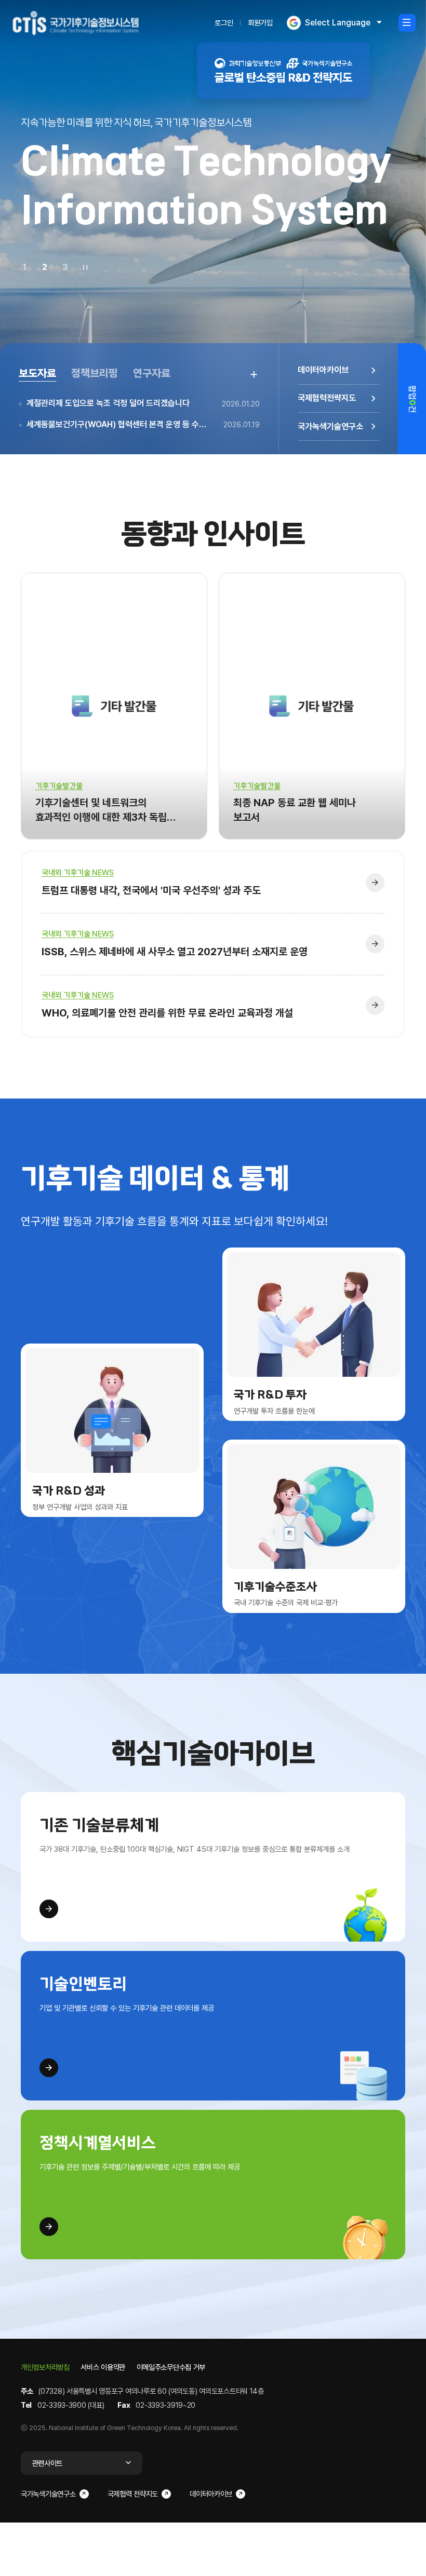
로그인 (224, 23)
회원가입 (260, 23)
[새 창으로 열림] (284, 71)
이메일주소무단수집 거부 (171, 2367)
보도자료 (37, 373)
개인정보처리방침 (45, 2367)
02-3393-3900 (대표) (71, 2405)
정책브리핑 (95, 373)
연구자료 (152, 373)
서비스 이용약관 (103, 2367)
